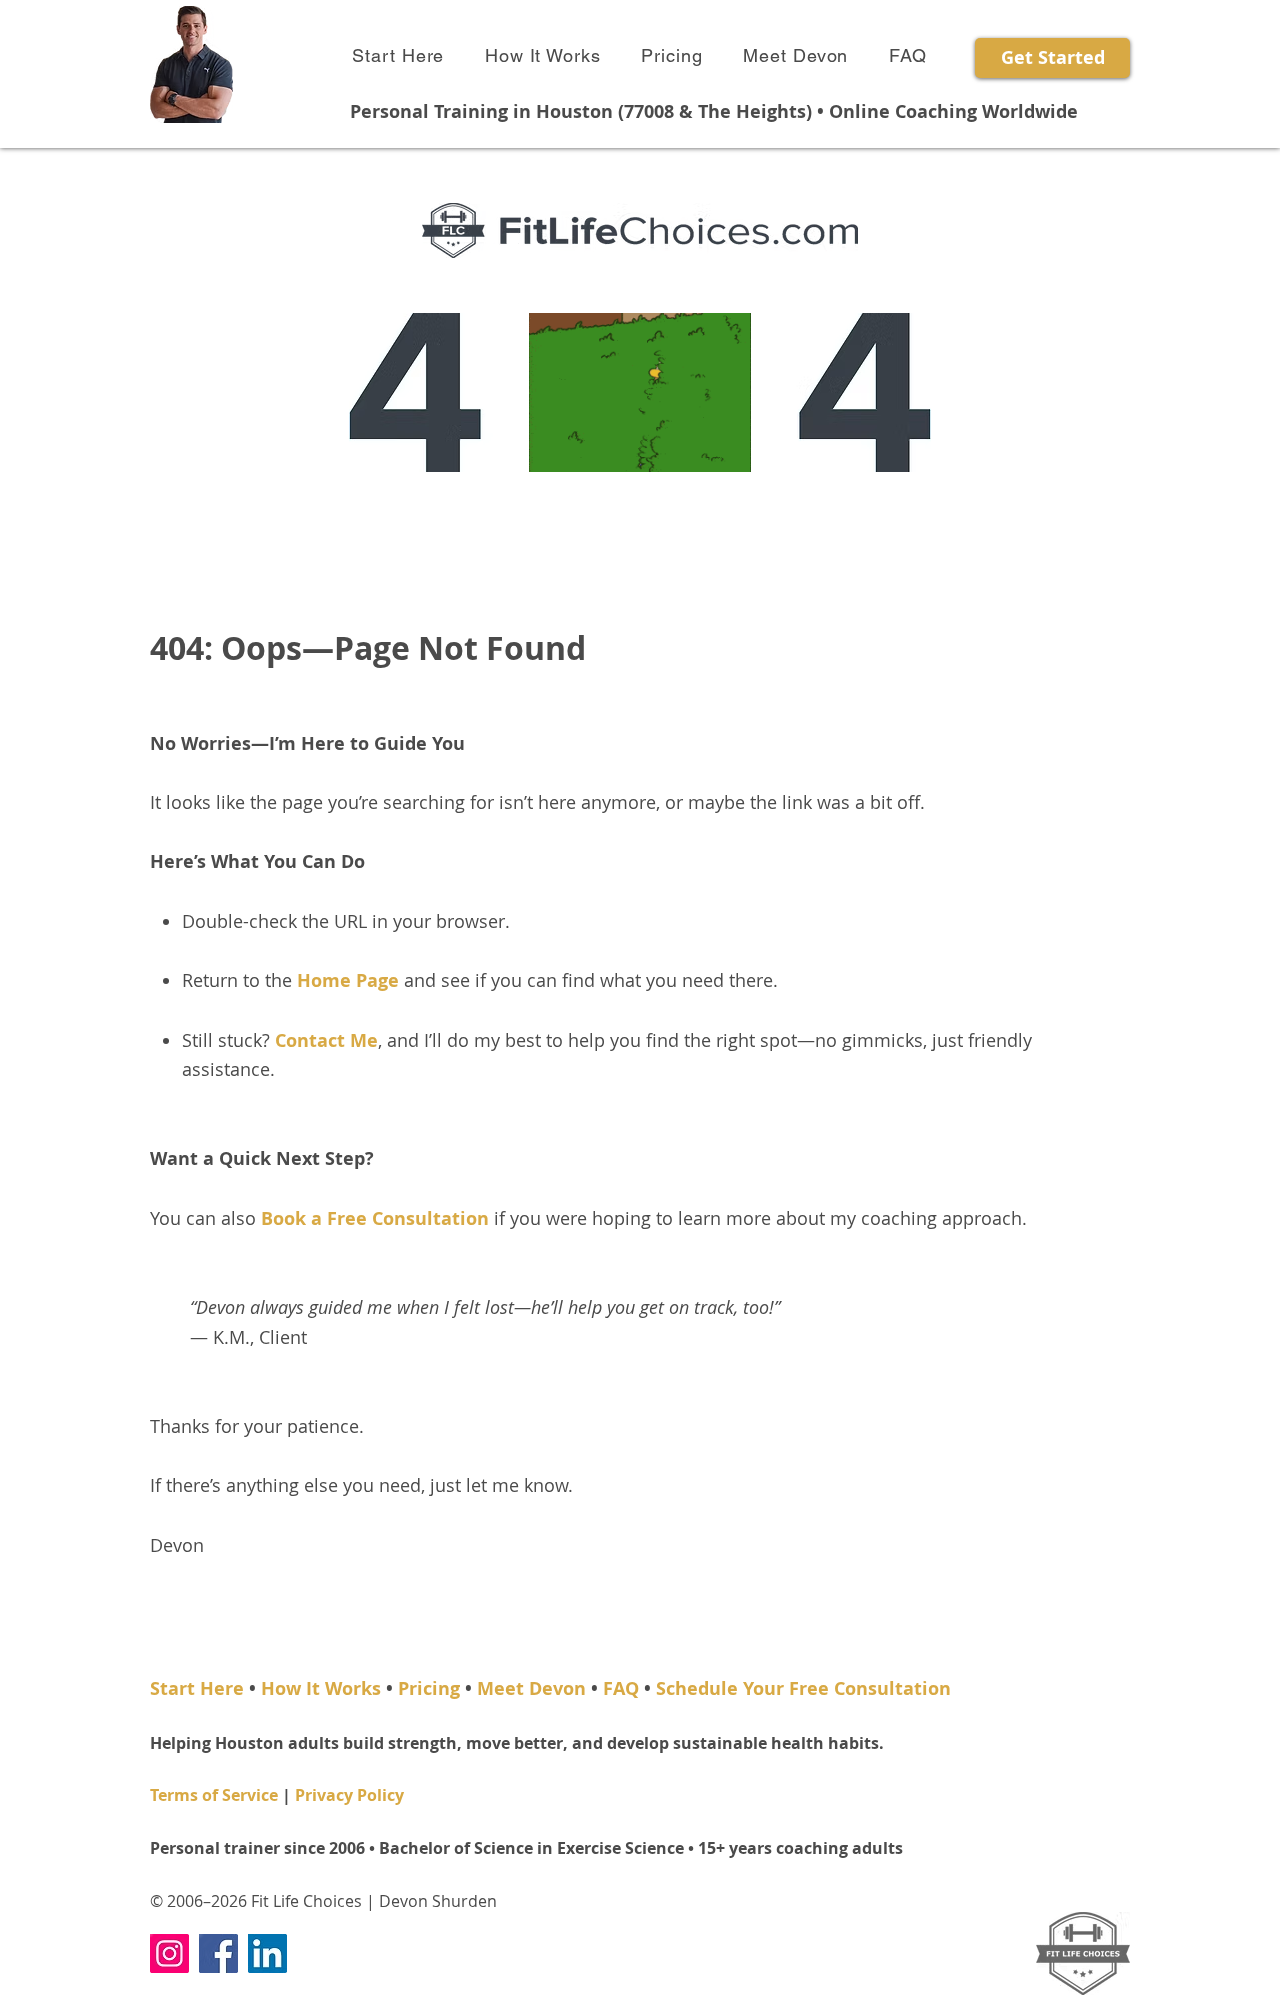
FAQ (621, 1688)
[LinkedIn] (267, 1953)
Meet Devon (531, 1688)
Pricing (429, 1688)
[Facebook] (218, 1953)
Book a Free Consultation (375, 1218)
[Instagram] (169, 1953)
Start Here (197, 1688)
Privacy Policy (349, 1795)
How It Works (321, 1688)
